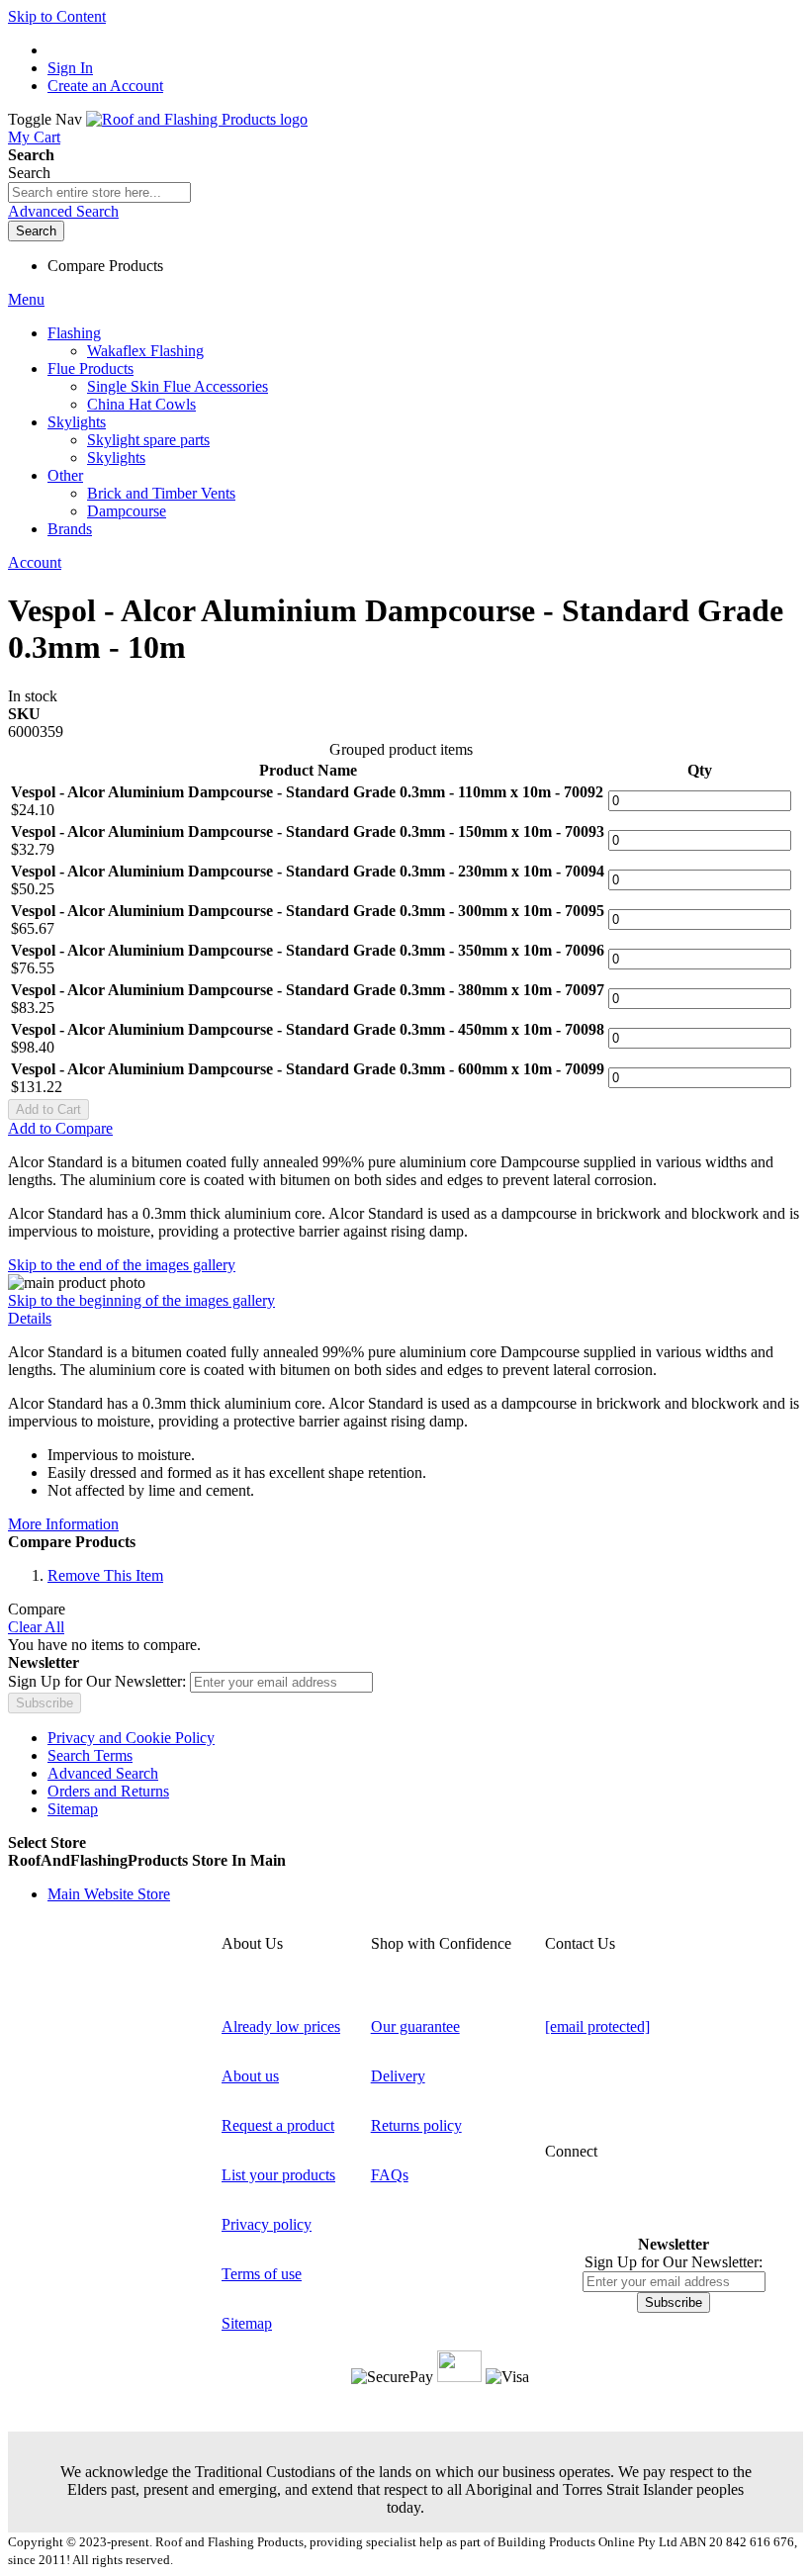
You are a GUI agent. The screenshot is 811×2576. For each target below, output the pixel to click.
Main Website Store (109, 1894)
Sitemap (73, 1809)
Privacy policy (267, 2224)
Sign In (70, 68)
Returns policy (416, 2125)
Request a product (278, 2125)
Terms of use (262, 2274)
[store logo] (197, 119)
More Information (63, 1524)
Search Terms (90, 1755)
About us (250, 2076)
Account (35, 562)
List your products (278, 2175)
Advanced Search (63, 211)
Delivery (398, 2076)
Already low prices (281, 2026)
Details (30, 1318)
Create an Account (105, 86)
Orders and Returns (108, 1791)
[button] (405, 1861)
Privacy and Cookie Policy (131, 1738)
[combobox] (99, 192)
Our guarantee (415, 2026)
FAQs (390, 2175)
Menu (26, 299)
